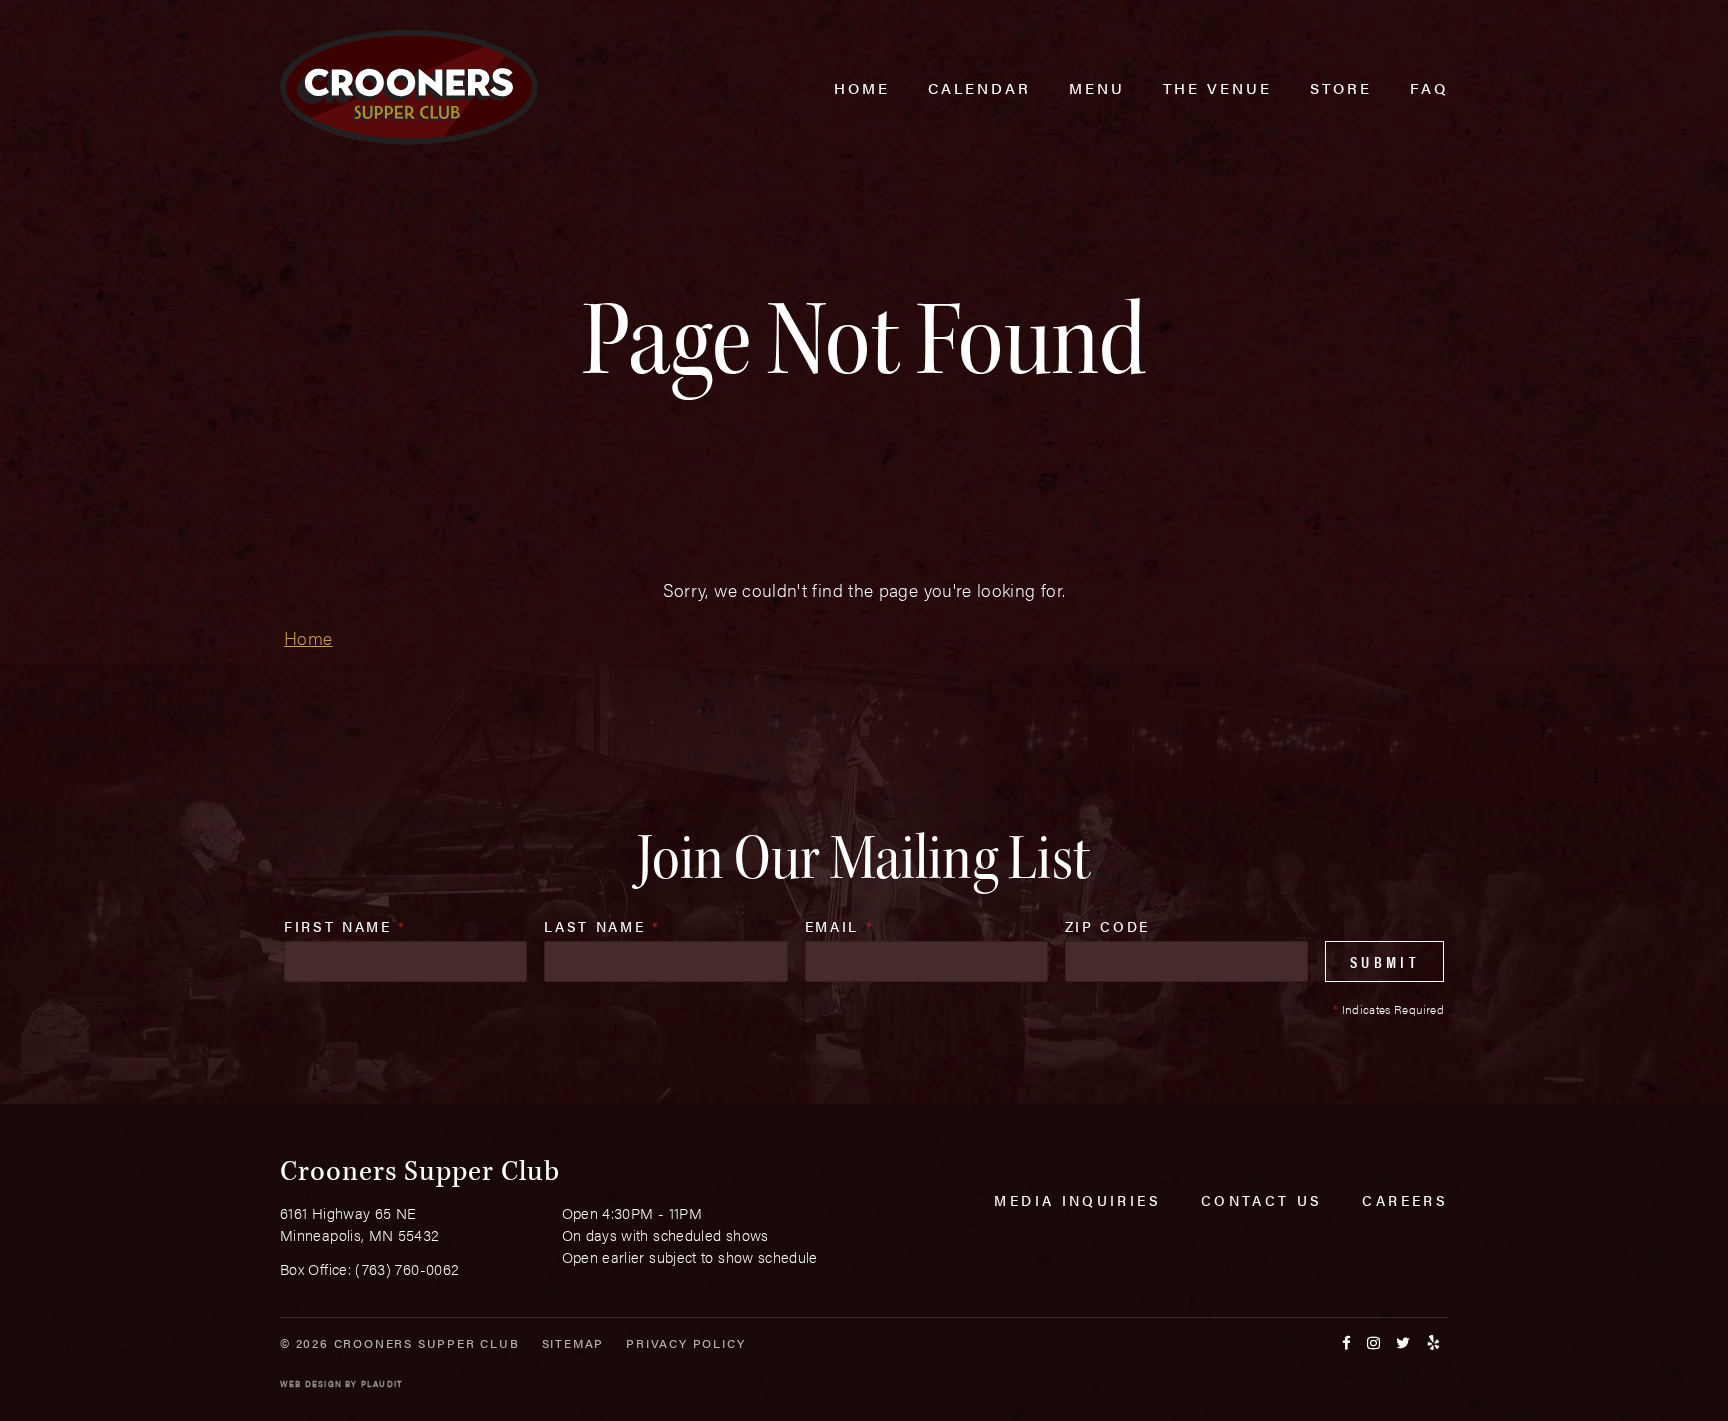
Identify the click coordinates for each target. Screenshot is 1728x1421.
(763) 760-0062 (407, 1268)
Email (840, 926)
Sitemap (573, 1343)
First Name (345, 926)
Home (308, 637)
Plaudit (382, 1383)
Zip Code (1107, 926)
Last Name (602, 926)
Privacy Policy (685, 1343)
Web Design (311, 1383)
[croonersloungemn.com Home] (409, 87)
